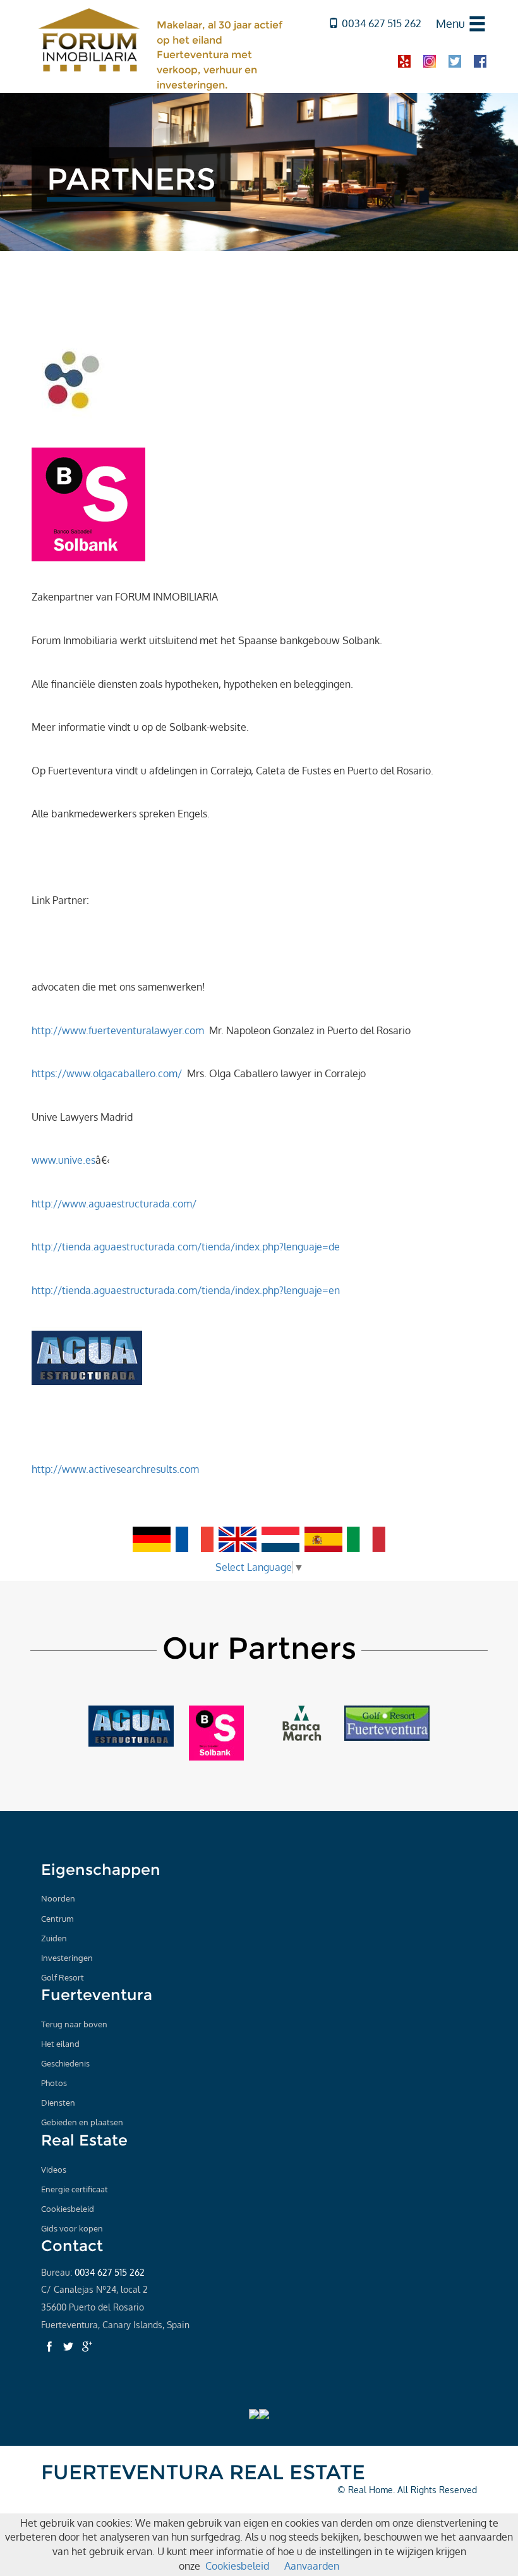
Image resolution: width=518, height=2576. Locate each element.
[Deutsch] (152, 1539)
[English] (239, 1539)
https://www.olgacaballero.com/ (107, 1073)
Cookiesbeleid (68, 2209)
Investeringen (67, 1958)
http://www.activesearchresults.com (115, 1469)
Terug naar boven (74, 2024)
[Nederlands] (280, 1539)
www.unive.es (63, 1160)
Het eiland (60, 2044)
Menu (450, 23)
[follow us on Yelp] (404, 60)
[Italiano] (366, 1539)
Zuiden (54, 1938)
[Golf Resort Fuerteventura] (387, 1722)
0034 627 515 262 (382, 23)
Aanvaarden (312, 2566)
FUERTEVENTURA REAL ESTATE (203, 2472)
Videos (54, 2170)
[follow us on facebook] (480, 60)
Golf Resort (63, 1977)
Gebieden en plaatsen (82, 2122)
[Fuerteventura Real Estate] (89, 39)
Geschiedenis (65, 2063)
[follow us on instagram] (430, 60)
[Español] (323, 1539)
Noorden (58, 1898)
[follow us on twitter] (455, 60)
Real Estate (84, 2140)
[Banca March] (302, 1722)
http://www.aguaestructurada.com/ (114, 1204)
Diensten (58, 2103)
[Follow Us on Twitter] (68, 2347)
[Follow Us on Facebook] (49, 2347)
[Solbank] (88, 503)
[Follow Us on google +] (87, 2347)
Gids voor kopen (72, 2228)
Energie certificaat (75, 2189)
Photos (54, 2083)
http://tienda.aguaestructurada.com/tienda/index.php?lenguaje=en (186, 1290)
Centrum (57, 1919)
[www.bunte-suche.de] (72, 377)
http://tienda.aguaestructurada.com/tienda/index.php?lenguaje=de (186, 1247)
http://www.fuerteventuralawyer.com (118, 1030)
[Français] (195, 1539)
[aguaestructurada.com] (131, 1725)
